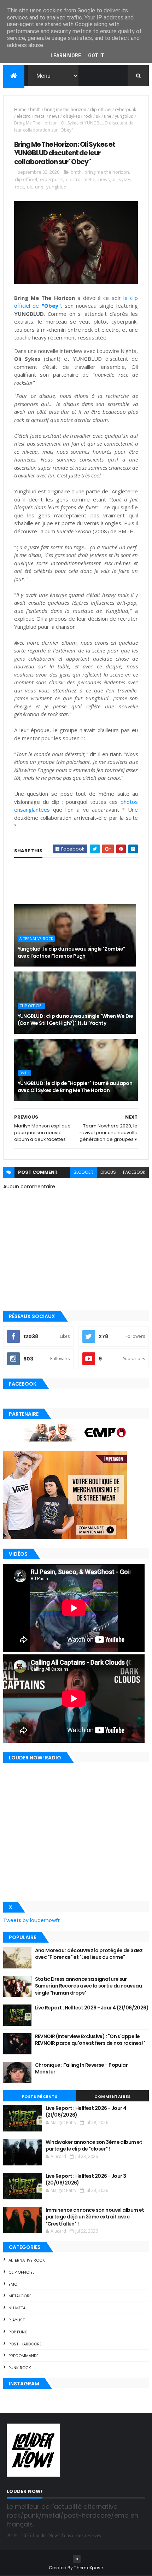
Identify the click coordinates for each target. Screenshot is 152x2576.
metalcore (20, 2296)
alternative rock (36, 939)
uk (98, 116)
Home (20, 109)
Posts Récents (40, 2096)
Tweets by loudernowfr (31, 1920)
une (108, 116)
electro (24, 116)
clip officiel (101, 109)
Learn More (66, 56)
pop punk (18, 2332)
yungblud (124, 116)
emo (13, 2284)
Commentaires (112, 2096)
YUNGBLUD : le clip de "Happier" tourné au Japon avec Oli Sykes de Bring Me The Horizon (75, 1087)
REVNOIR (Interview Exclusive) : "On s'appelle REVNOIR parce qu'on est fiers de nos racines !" (90, 2040)
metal (40, 116)
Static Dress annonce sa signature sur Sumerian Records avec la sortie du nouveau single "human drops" (88, 1986)
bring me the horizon (65, 109)
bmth (35, 109)
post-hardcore (25, 2344)
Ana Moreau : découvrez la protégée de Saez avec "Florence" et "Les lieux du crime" (89, 1954)
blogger (83, 1172)
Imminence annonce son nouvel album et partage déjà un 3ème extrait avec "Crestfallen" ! (95, 2217)
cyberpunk (125, 109)
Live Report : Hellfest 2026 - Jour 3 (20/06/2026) (86, 2180)
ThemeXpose (88, 2568)
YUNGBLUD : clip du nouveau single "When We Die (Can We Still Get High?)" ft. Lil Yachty (75, 1020)
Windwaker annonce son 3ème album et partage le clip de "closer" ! (94, 2146)
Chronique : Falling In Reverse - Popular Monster (81, 2069)
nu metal (18, 2308)
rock (88, 116)
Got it (96, 56)
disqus (108, 1172)
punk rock (20, 2368)
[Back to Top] (77, 2559)
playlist (17, 2320)
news (54, 116)
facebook (134, 1172)
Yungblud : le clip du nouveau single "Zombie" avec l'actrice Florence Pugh (71, 952)
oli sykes (71, 116)
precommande (24, 2356)
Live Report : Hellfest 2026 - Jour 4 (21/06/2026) (92, 2008)
